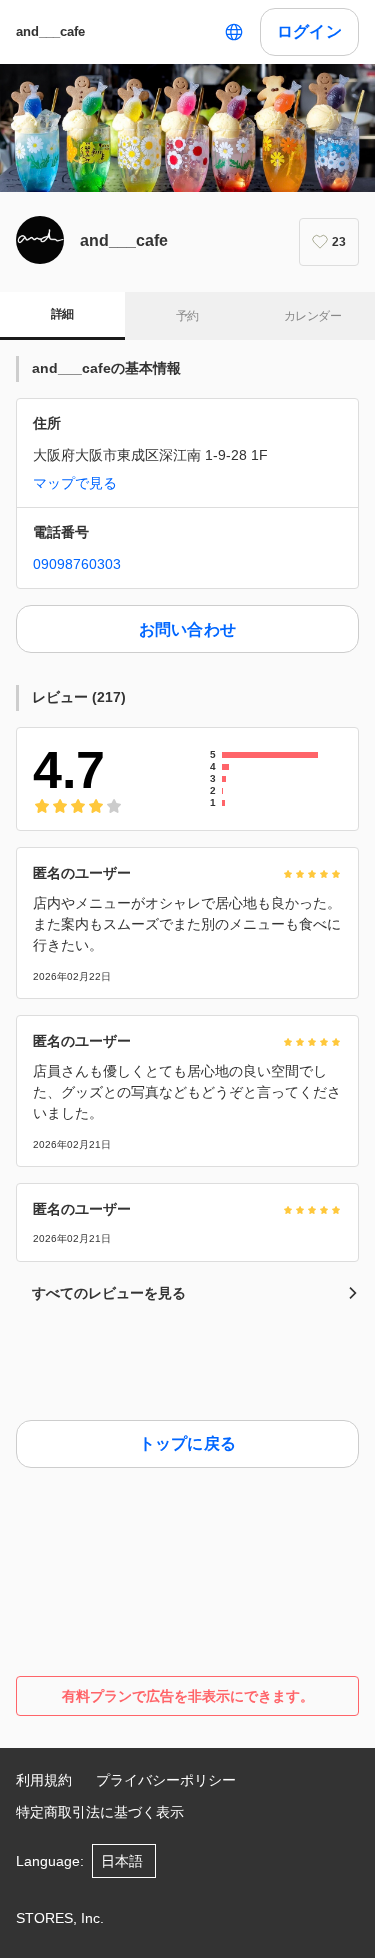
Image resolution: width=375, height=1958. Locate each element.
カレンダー (312, 316)
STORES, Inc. (60, 1918)
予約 (187, 316)
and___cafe (50, 31)
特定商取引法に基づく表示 (100, 1812)
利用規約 (44, 1780)
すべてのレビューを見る (109, 1293)
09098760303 (77, 564)
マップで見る (75, 483)
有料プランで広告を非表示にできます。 (188, 1696)
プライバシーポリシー (166, 1780)
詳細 (62, 314)
